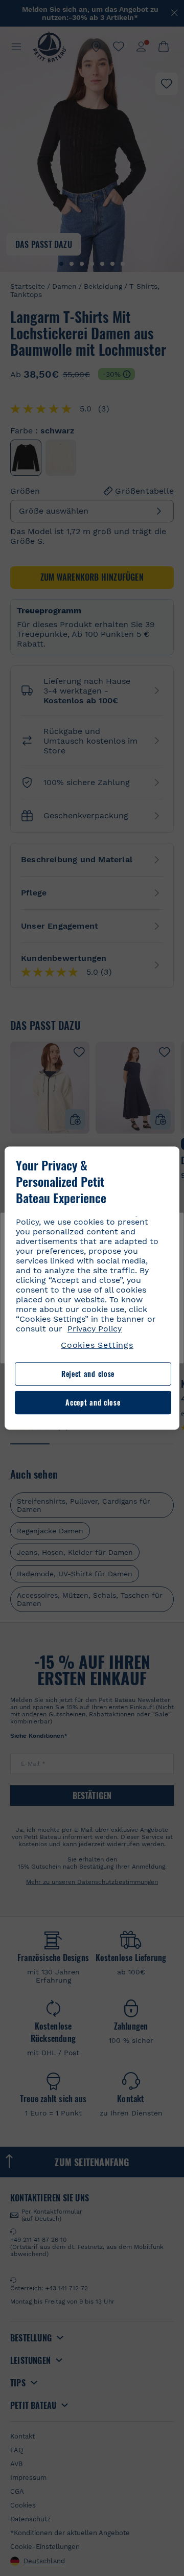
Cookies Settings (97, 1345)
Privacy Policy (95, 1329)
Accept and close (93, 1402)
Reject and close (88, 1374)
